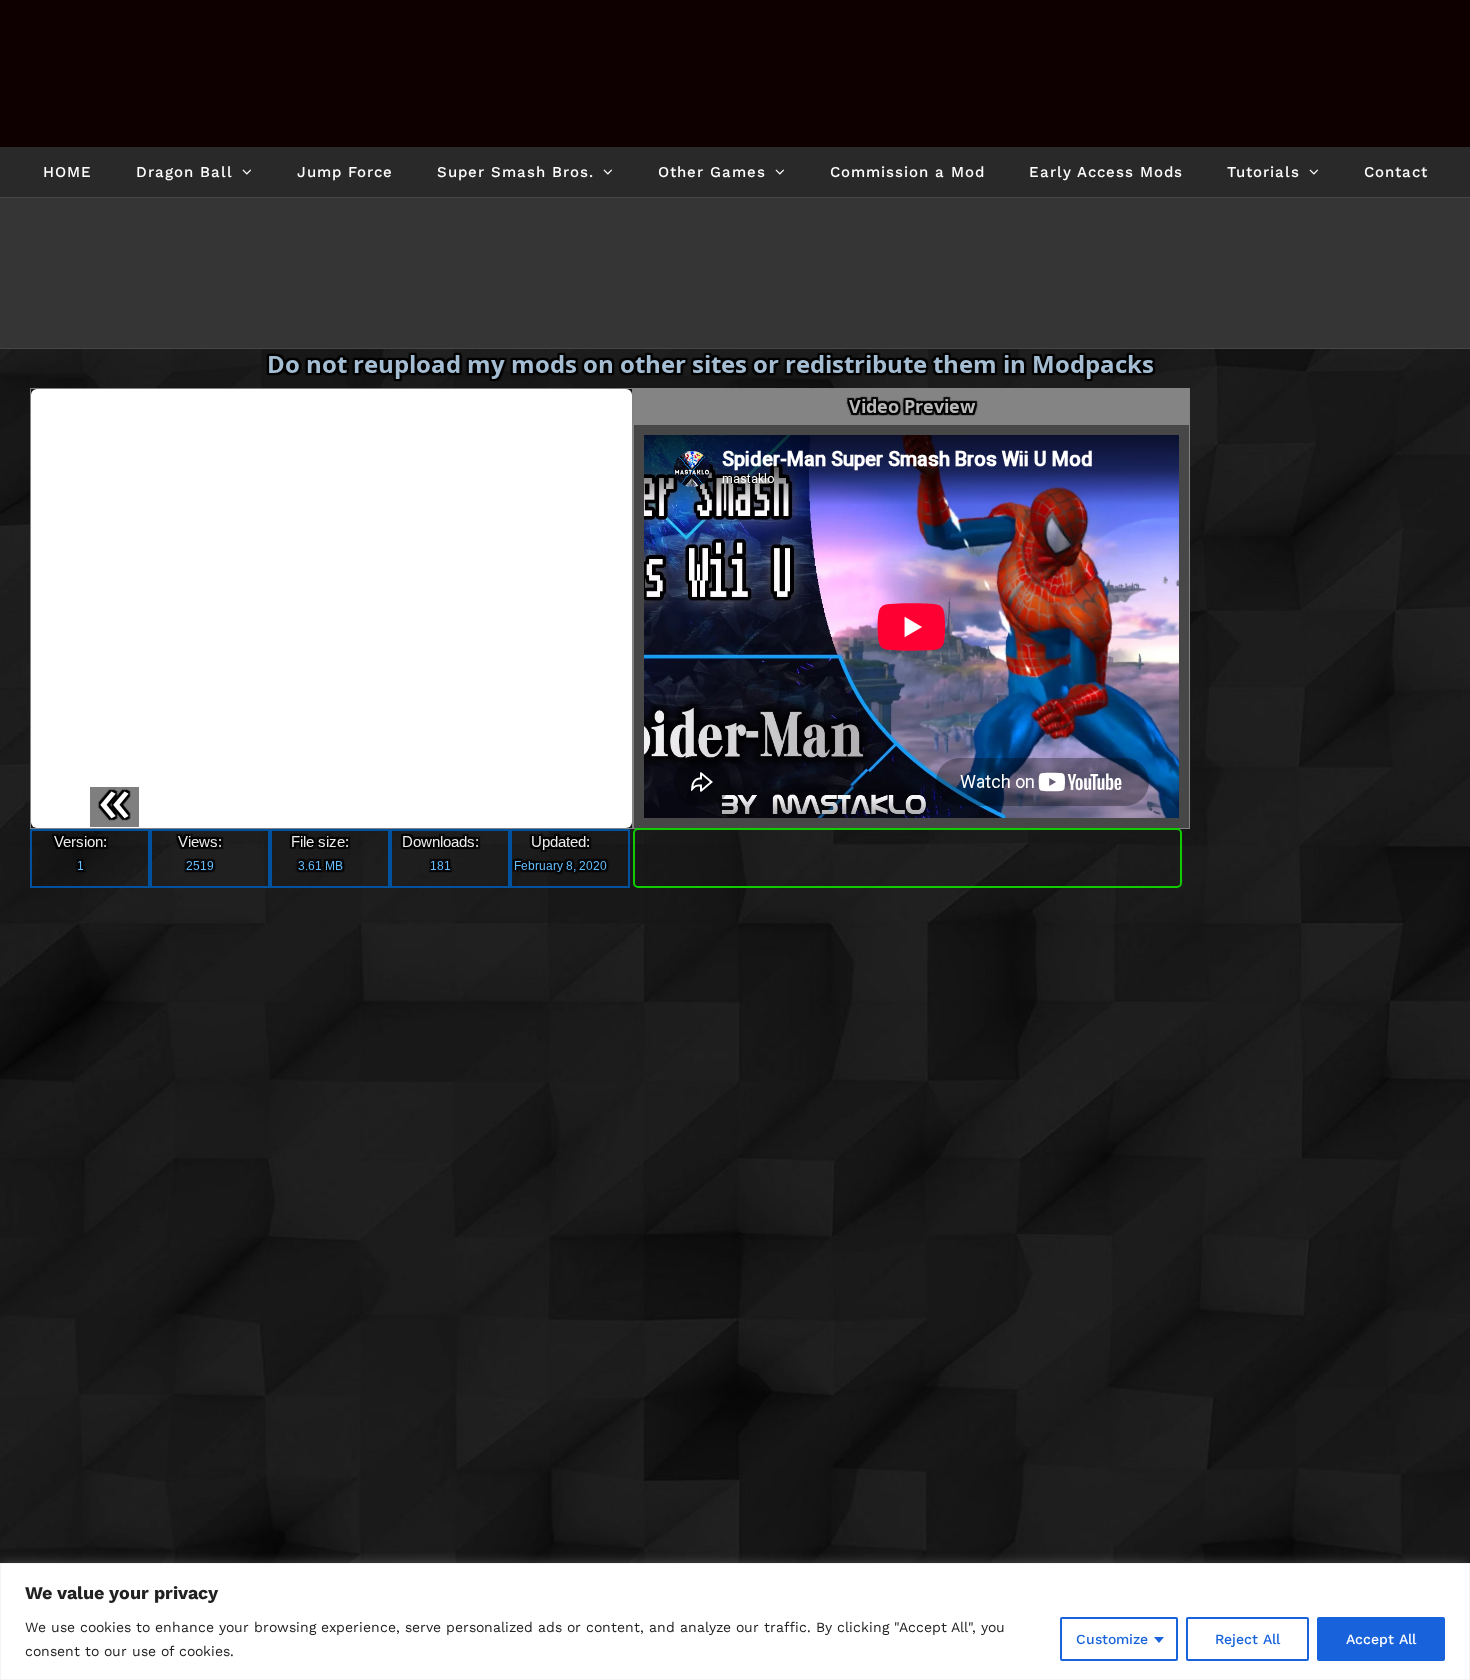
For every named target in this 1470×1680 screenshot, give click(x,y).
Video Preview (912, 456)
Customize (1112, 1639)
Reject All (1247, 1639)
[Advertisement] (1337, 709)
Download (907, 903)
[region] (735, 1621)
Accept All (1381, 1639)
